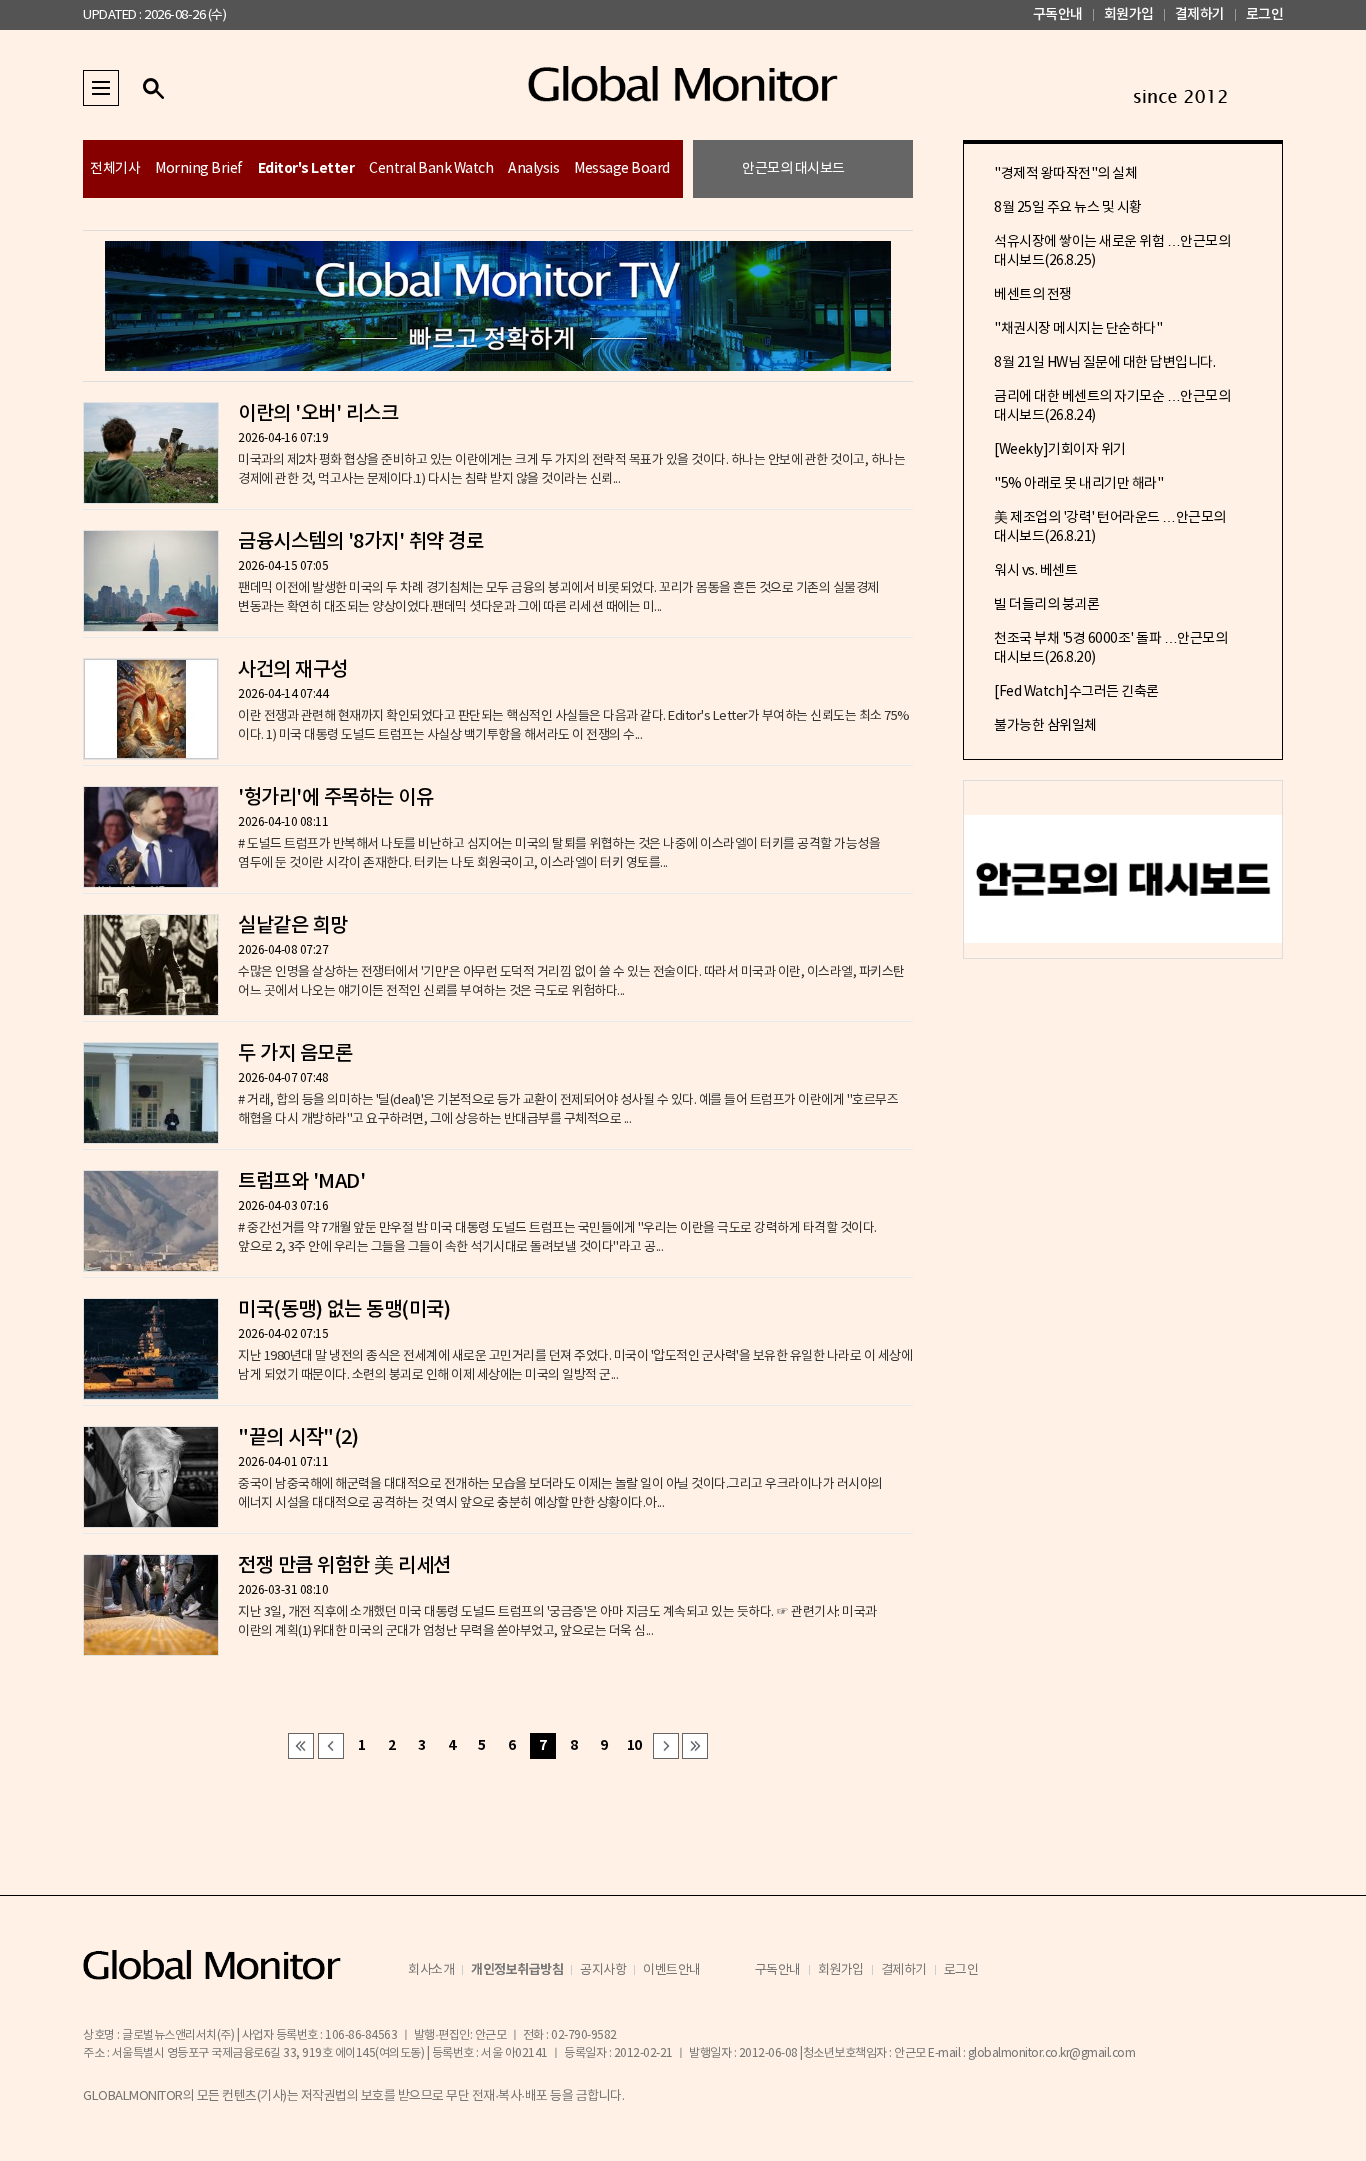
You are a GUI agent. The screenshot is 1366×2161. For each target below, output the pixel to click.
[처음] (301, 1746)
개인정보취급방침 (517, 1970)
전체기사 (115, 169)
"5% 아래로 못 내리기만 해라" (1078, 484)
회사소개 (431, 1970)
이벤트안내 (672, 1970)
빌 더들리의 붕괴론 (1046, 605)
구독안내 (1058, 14)
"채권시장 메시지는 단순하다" (1078, 329)
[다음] (666, 1746)
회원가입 (1129, 14)
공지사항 (603, 1970)
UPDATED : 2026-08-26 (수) (154, 15)
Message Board (622, 169)
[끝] (695, 1746)
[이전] (331, 1746)
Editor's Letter (306, 168)
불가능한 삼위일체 (1045, 726)
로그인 (1265, 14)
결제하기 (1200, 14)
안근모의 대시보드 (793, 169)
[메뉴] (101, 88)
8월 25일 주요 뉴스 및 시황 (1068, 208)
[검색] (153, 88)
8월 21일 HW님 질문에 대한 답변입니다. (1104, 363)
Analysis (533, 169)
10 (634, 1745)
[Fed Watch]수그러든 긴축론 (1076, 692)
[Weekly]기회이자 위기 (1060, 450)
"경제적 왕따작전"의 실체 (1065, 174)
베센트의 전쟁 (1033, 295)
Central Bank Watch (431, 169)
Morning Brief (199, 169)
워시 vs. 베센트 (1035, 571)
